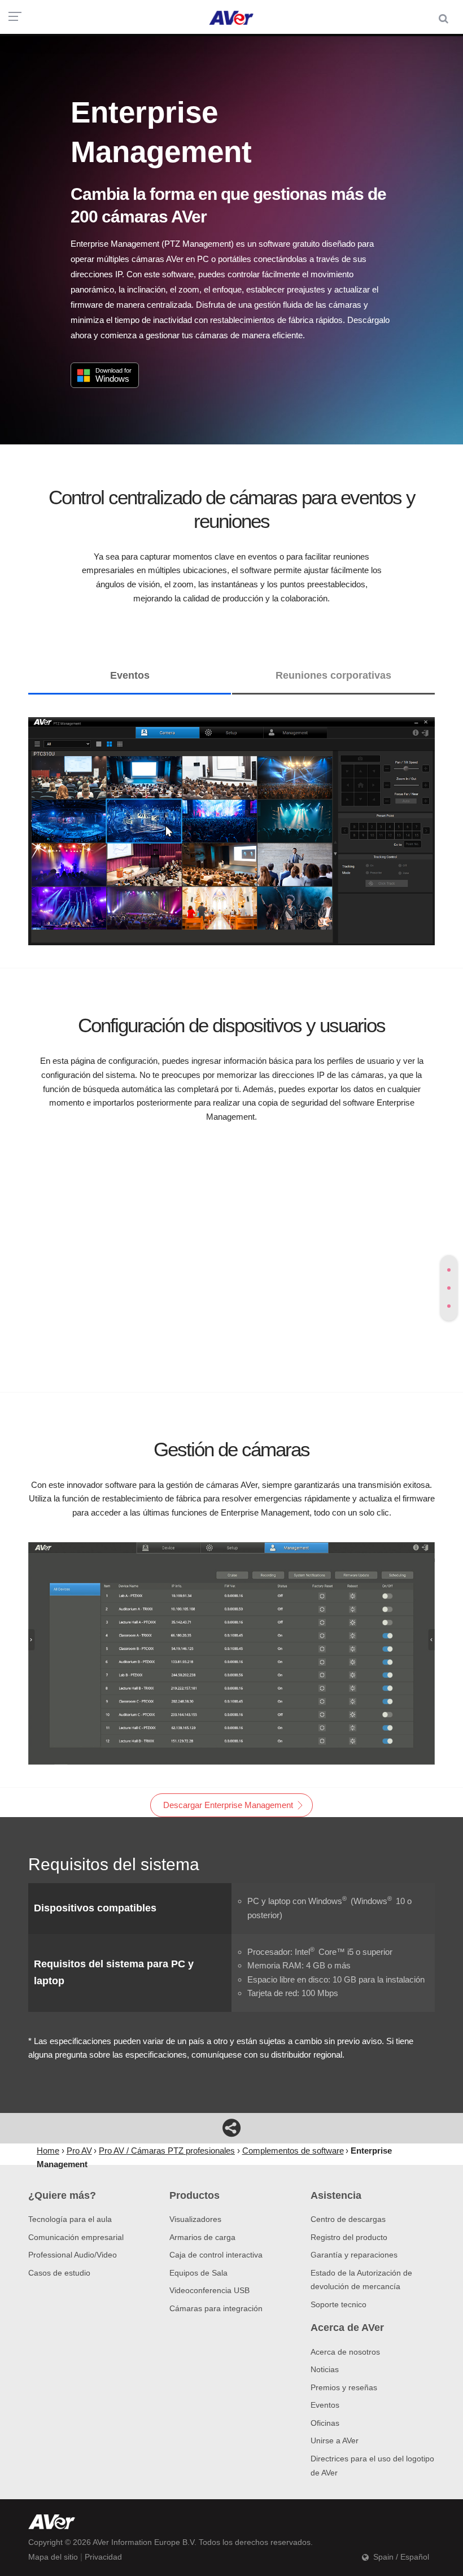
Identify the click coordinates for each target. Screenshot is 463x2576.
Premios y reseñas (344, 2387)
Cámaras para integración (216, 2308)
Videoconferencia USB (209, 2290)
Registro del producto (349, 2237)
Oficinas (325, 2423)
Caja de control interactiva (216, 2255)
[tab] (449, 1270)
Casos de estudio (59, 2273)
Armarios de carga (202, 2237)
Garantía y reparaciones (354, 2255)
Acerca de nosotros (345, 2352)
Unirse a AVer (335, 2440)
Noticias (325, 2369)
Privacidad (103, 2557)
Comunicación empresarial (76, 2237)
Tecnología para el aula (70, 2219)
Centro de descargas (348, 2219)
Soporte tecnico (338, 2304)
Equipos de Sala (198, 2273)
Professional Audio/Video (73, 2255)
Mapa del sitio (53, 2557)
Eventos (325, 2405)
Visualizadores (195, 2219)
